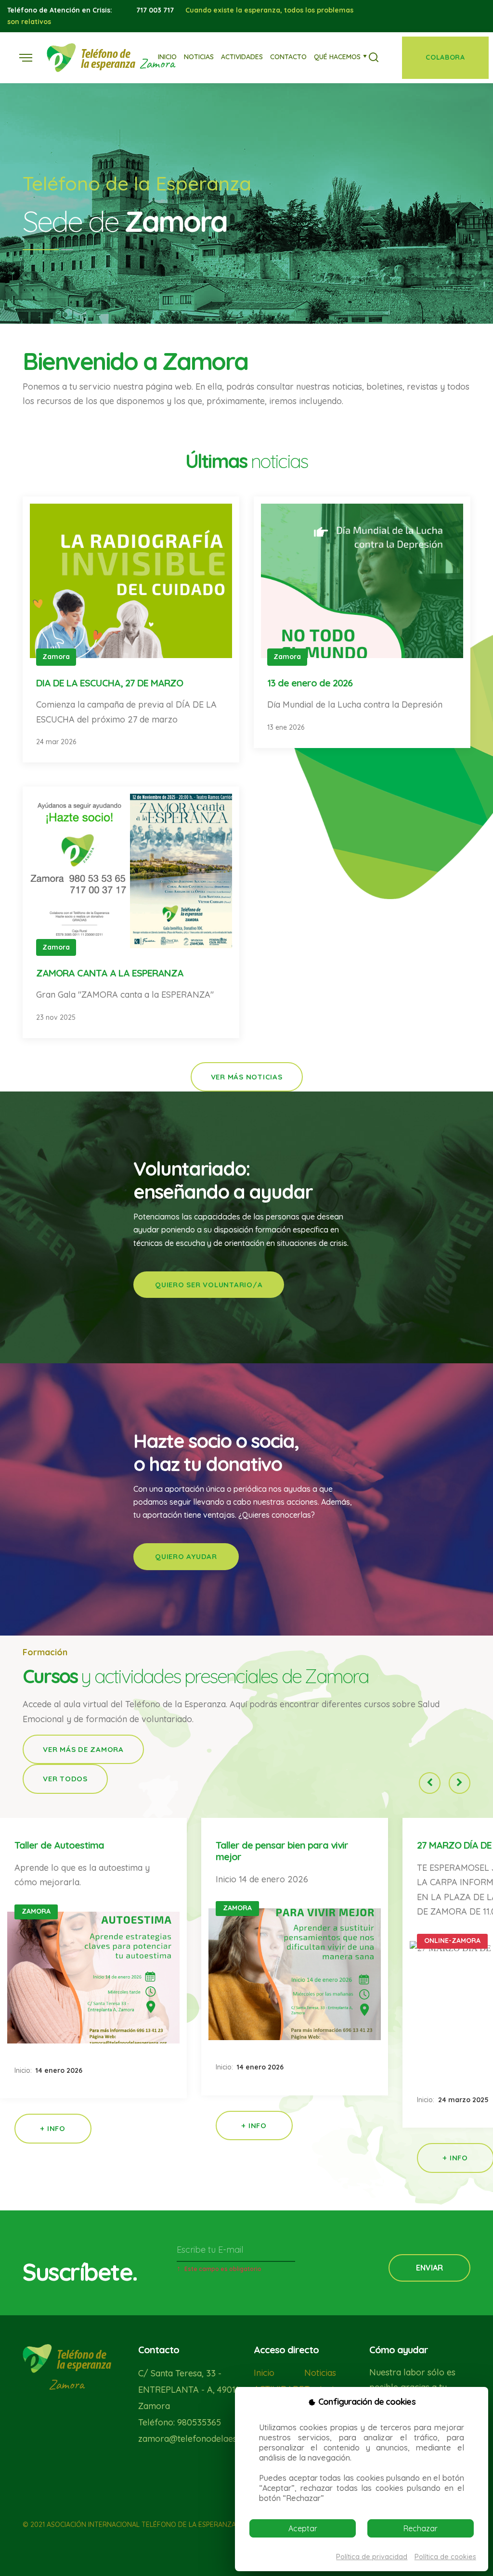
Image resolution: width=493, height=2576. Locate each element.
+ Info (53, 2128)
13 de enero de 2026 (310, 683)
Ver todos (65, 1779)
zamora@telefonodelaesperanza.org (212, 2439)
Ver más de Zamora (83, 1749)
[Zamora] (91, 57)
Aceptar (303, 2528)
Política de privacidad (372, 2557)
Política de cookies (445, 2557)
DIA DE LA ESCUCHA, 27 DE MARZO (110, 683)
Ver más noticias (247, 1077)
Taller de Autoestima (59, 1845)
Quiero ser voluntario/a (209, 1285)
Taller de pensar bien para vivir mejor (282, 1851)
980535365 (199, 2422)
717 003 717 (155, 10)
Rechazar (421, 2528)
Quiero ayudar (186, 1556)
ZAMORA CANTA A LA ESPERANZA (110, 973)
